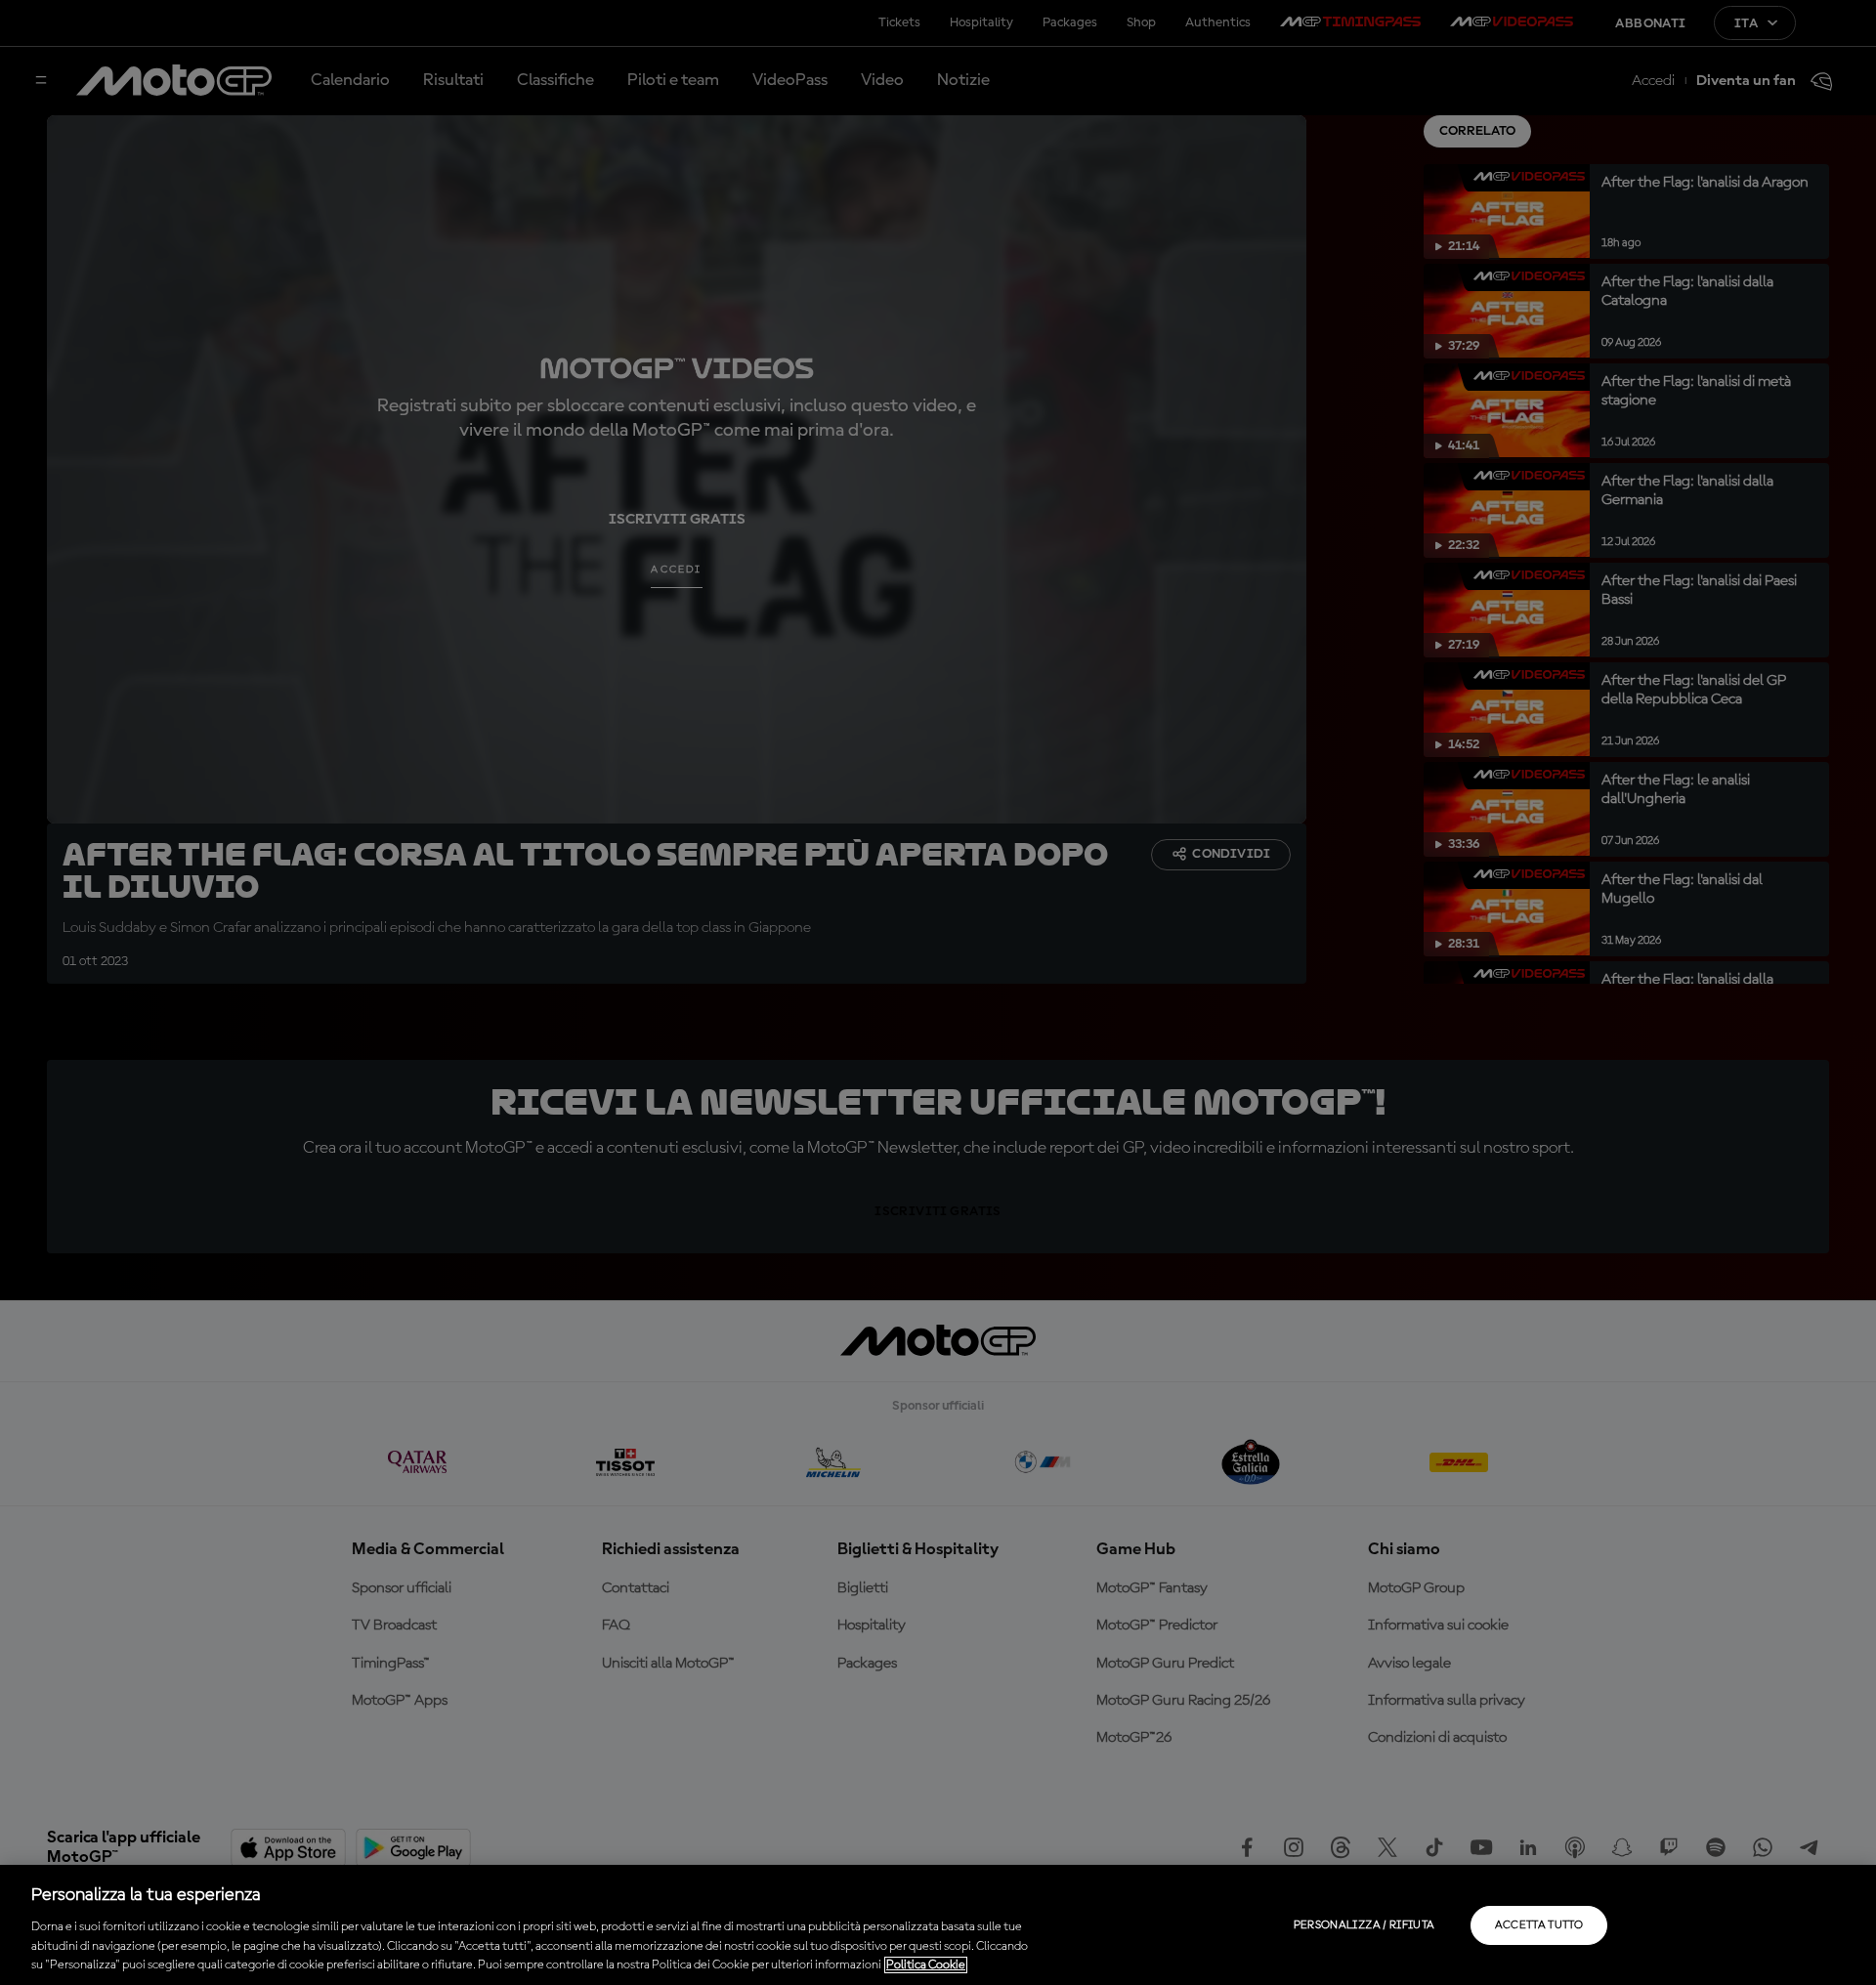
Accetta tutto (1539, 1925)
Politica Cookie (926, 1965)
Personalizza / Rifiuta (1364, 1925)
